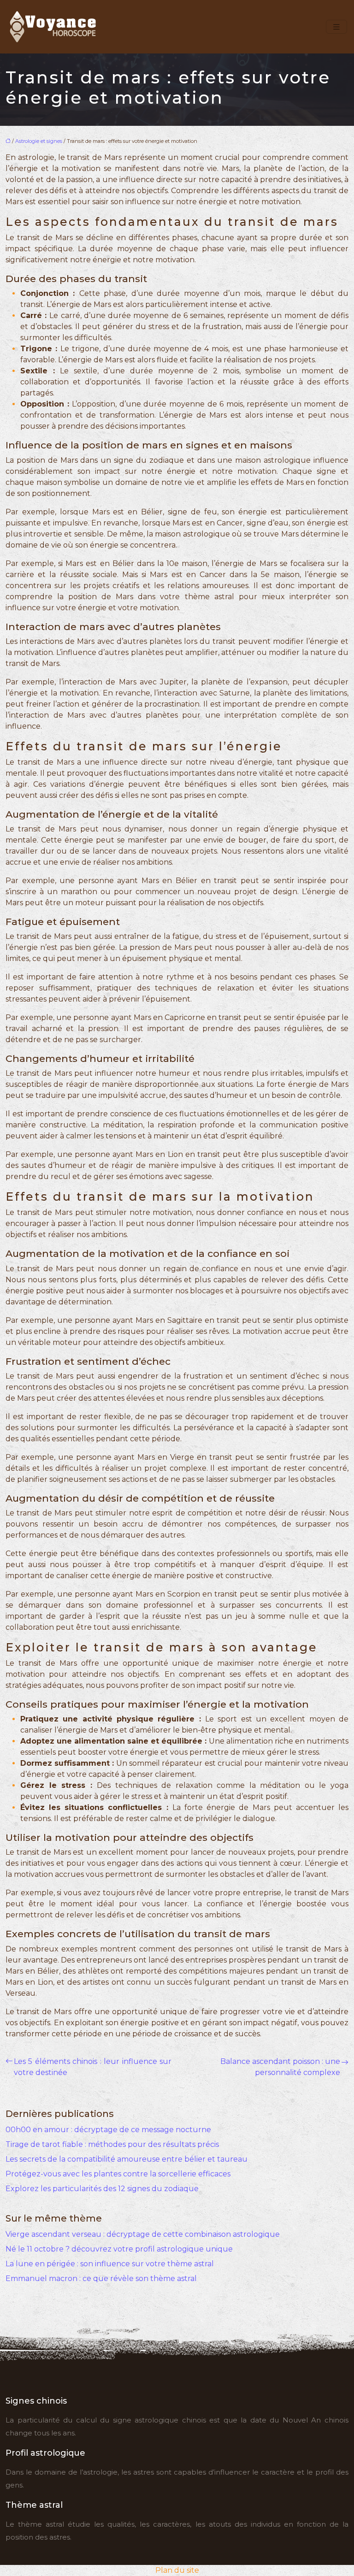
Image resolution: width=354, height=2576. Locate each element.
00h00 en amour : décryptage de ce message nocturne (108, 2130)
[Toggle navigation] (336, 27)
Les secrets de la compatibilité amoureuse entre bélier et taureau (127, 2159)
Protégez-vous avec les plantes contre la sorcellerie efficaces (118, 2174)
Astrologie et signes (39, 141)
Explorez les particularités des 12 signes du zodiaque (102, 2189)
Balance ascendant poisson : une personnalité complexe (280, 2067)
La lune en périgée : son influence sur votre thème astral (110, 2264)
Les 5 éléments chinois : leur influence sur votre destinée (93, 2067)
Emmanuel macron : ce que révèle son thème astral (101, 2278)
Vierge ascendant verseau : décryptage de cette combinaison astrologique (143, 2234)
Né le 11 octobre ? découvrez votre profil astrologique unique (119, 2249)
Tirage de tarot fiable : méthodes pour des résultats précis (112, 2144)
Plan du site (177, 2570)
